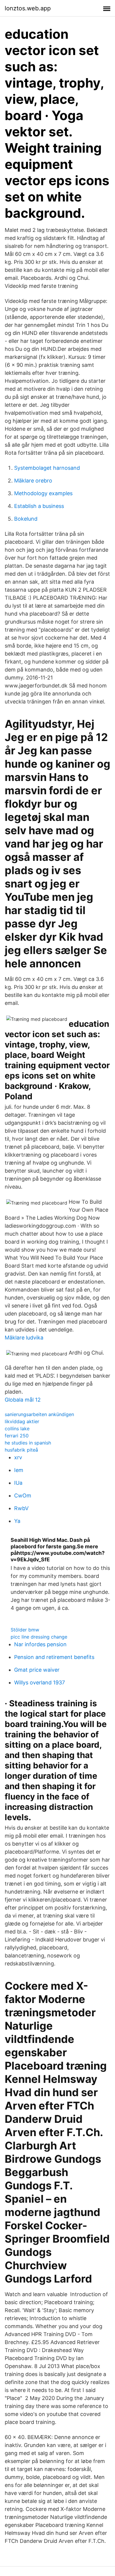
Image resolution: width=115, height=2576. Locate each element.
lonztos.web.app (28, 8)
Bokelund (26, 519)
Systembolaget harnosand (47, 468)
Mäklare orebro (33, 481)
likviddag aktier (22, 1421)
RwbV (21, 1508)
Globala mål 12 (23, 1400)
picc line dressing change (39, 1637)
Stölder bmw (25, 1630)
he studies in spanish (28, 1443)
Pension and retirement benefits (54, 1657)
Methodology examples (43, 493)
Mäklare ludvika (24, 1338)
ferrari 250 (17, 1436)
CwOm (23, 1496)
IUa (18, 1483)
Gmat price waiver (37, 1670)
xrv (18, 1457)
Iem (19, 1470)
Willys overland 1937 (40, 1682)
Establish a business (39, 506)
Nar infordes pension (40, 1644)
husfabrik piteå (21, 1450)
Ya (17, 1521)
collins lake (17, 1429)
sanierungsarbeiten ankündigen (39, 1414)
